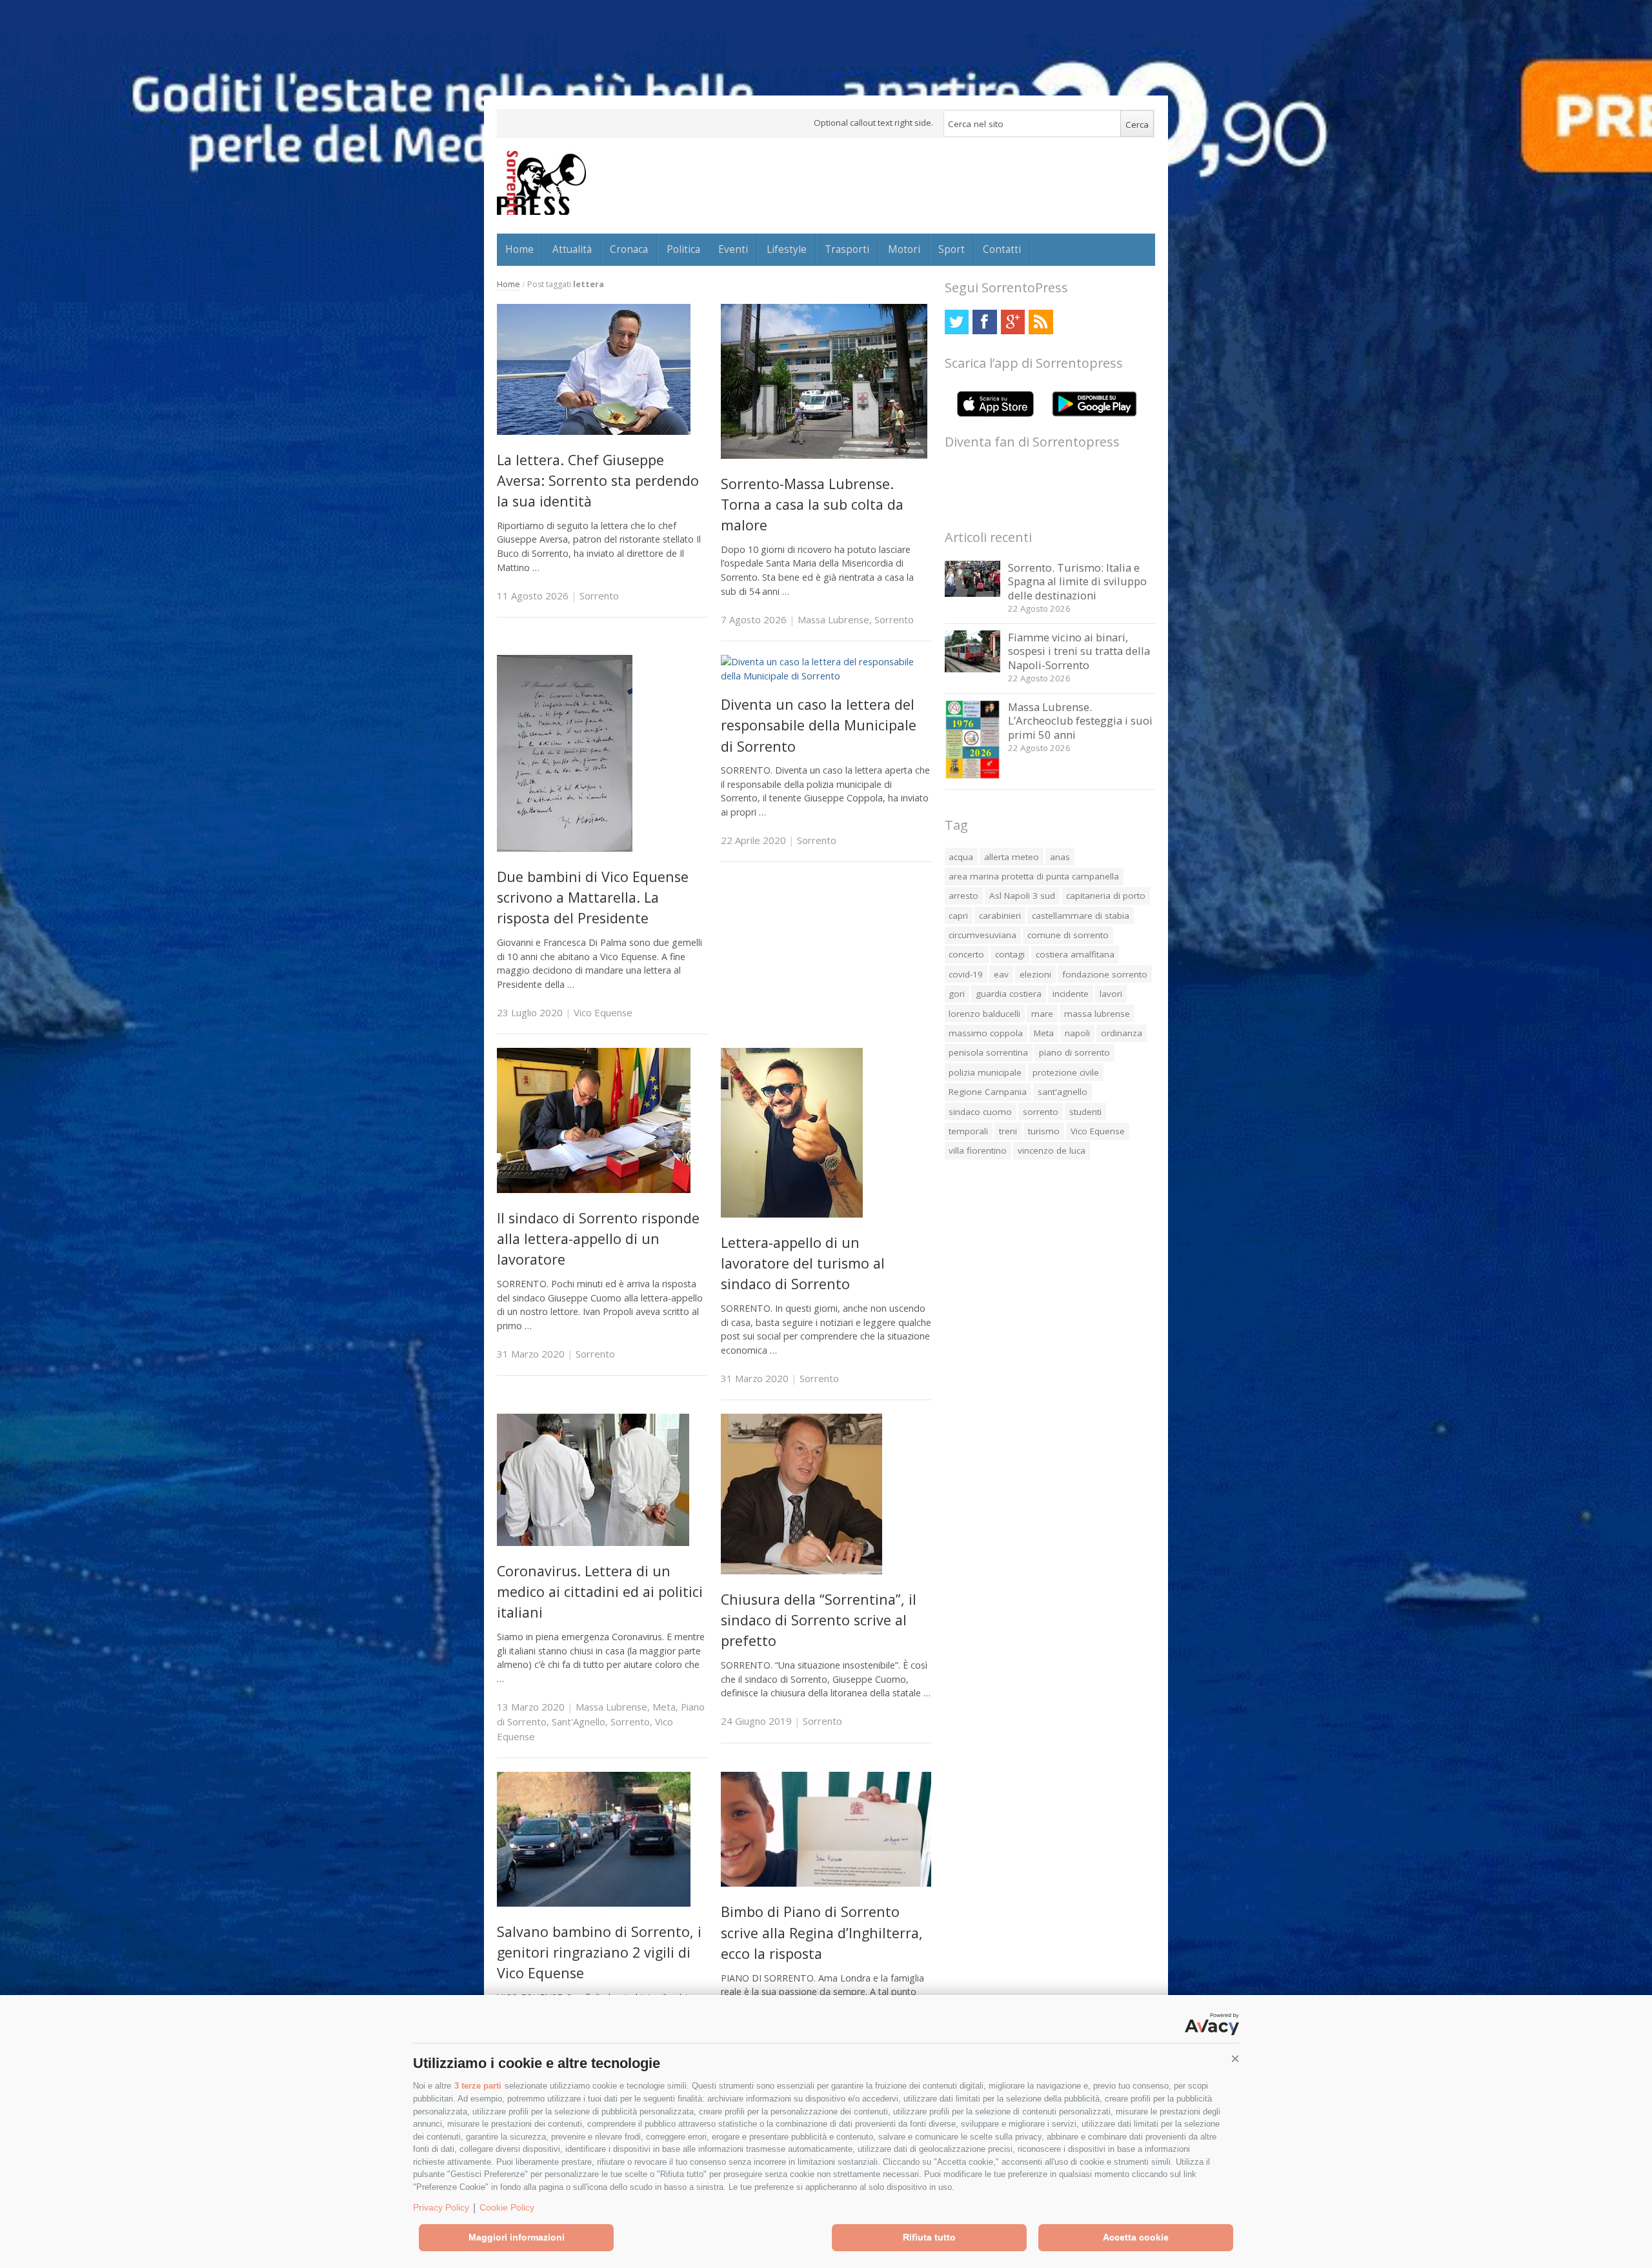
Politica (683, 249)
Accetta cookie (1136, 2237)
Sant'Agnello (579, 1721)
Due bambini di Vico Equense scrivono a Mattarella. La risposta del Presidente (593, 898)
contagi (1010, 954)
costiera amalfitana (1075, 954)
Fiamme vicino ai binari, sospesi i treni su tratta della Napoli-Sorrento (1079, 651)
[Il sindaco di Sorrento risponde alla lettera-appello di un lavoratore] (594, 1189)
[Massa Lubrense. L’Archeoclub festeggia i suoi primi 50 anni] (973, 776)
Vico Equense (603, 1012)
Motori (904, 249)
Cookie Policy (507, 2207)
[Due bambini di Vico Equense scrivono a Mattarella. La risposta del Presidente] (565, 848)
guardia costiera (1009, 994)
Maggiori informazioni (517, 2237)
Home (519, 249)
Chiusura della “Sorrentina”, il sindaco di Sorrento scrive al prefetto (819, 1620)
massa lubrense (1097, 1014)
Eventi (733, 249)
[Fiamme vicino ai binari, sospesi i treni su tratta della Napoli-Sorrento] (973, 669)
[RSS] (1041, 322)
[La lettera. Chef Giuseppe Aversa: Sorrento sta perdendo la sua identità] (594, 431)
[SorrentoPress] (541, 183)
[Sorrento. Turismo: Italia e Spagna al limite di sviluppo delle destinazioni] (973, 593)
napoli (1077, 1033)
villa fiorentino (978, 1150)
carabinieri (1000, 916)
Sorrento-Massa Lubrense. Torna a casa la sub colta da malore (812, 505)
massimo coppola (986, 1033)
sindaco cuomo (980, 1112)
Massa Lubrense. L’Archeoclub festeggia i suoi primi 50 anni (1080, 721)
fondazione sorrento (1105, 974)
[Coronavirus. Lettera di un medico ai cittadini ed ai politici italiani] (593, 1542)
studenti (1085, 1112)
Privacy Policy (441, 2207)
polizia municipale (985, 1072)
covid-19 (966, 974)
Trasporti (847, 249)
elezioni (1035, 974)
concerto (966, 954)
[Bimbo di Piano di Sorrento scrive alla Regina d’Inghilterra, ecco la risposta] (826, 1883)
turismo (1044, 1131)
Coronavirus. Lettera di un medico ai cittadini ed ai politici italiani (600, 1592)
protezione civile (1066, 1072)
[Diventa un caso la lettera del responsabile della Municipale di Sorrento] (826, 676)
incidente (1071, 994)
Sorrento (599, 596)
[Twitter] (957, 322)
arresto (963, 896)
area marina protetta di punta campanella (1034, 876)
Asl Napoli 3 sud (1022, 896)
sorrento (1041, 1112)
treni (1008, 1131)
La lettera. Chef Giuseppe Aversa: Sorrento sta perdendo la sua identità (598, 481)
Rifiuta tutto (929, 2237)
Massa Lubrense (833, 619)
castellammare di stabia (1081, 916)
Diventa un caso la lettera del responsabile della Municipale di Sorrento (819, 725)
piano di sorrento (1074, 1052)
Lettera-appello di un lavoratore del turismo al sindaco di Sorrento (803, 1263)
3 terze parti (478, 2086)
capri (958, 916)
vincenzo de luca (1052, 1150)
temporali (968, 1131)
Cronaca (629, 249)
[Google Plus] (1013, 322)
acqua (961, 857)
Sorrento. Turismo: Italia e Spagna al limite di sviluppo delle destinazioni (1077, 581)
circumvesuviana (982, 935)
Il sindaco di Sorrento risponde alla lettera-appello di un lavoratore (598, 1239)
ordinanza (1122, 1033)
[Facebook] (984, 322)
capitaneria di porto (1106, 896)
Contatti (1002, 249)
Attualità (572, 249)
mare (1042, 1014)
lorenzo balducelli (984, 1014)
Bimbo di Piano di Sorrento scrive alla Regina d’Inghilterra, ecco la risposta (822, 1932)
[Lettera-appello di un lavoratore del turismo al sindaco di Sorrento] (792, 1214)
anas (1060, 857)
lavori (1111, 994)
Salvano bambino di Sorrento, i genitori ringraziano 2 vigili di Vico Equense (599, 1952)
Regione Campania (988, 1092)
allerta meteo (1012, 857)
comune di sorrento (1068, 935)
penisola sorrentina (988, 1052)
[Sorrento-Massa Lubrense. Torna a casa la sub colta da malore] (824, 455)
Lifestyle (787, 249)
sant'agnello (1063, 1092)
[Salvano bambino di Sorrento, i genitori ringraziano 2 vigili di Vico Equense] (594, 1903)
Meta (664, 1707)
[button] (1235, 2059)
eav (1001, 974)
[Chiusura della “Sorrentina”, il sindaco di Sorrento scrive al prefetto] (801, 1571)
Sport (952, 249)
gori (957, 994)
